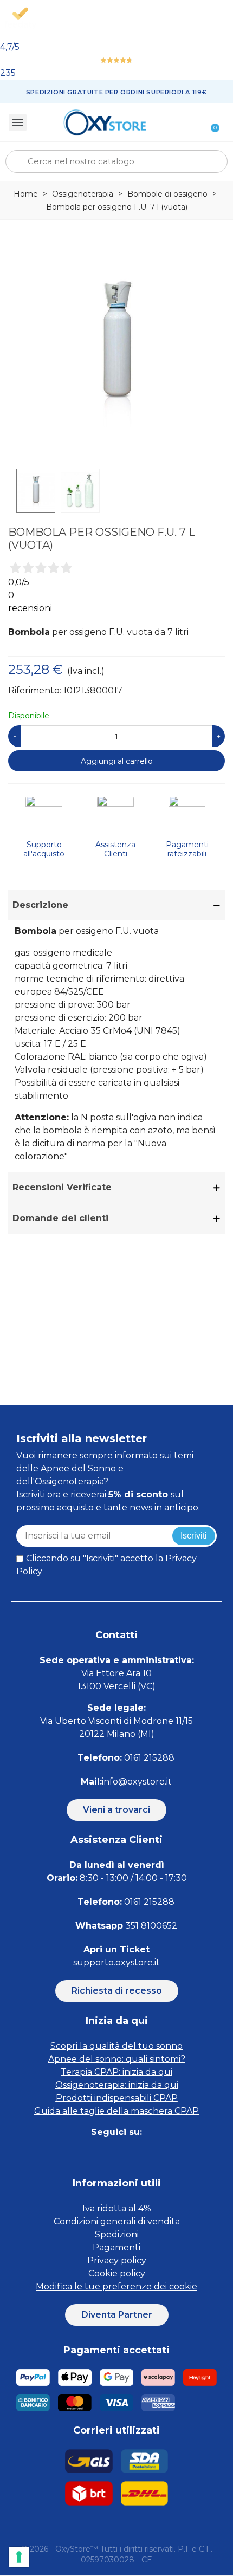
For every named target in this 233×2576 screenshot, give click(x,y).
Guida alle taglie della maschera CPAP (116, 2111)
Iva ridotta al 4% (117, 2208)
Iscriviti (194, 1536)
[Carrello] (209, 122)
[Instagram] (104, 2154)
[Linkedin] (129, 2154)
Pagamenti (116, 2247)
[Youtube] (153, 2154)
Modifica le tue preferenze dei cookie (116, 2286)
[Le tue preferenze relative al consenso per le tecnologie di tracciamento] (19, 2557)
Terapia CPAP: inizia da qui (116, 2072)
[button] (116, 1810)
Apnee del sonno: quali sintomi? (117, 2059)
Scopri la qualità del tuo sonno (116, 2046)
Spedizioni (117, 2234)
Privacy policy (117, 2260)
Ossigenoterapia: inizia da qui (117, 2085)
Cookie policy (117, 2273)
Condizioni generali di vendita (117, 2221)
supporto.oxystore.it (116, 1962)
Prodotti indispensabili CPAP (117, 2098)
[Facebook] (80, 2154)
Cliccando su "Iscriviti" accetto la (106, 1565)
